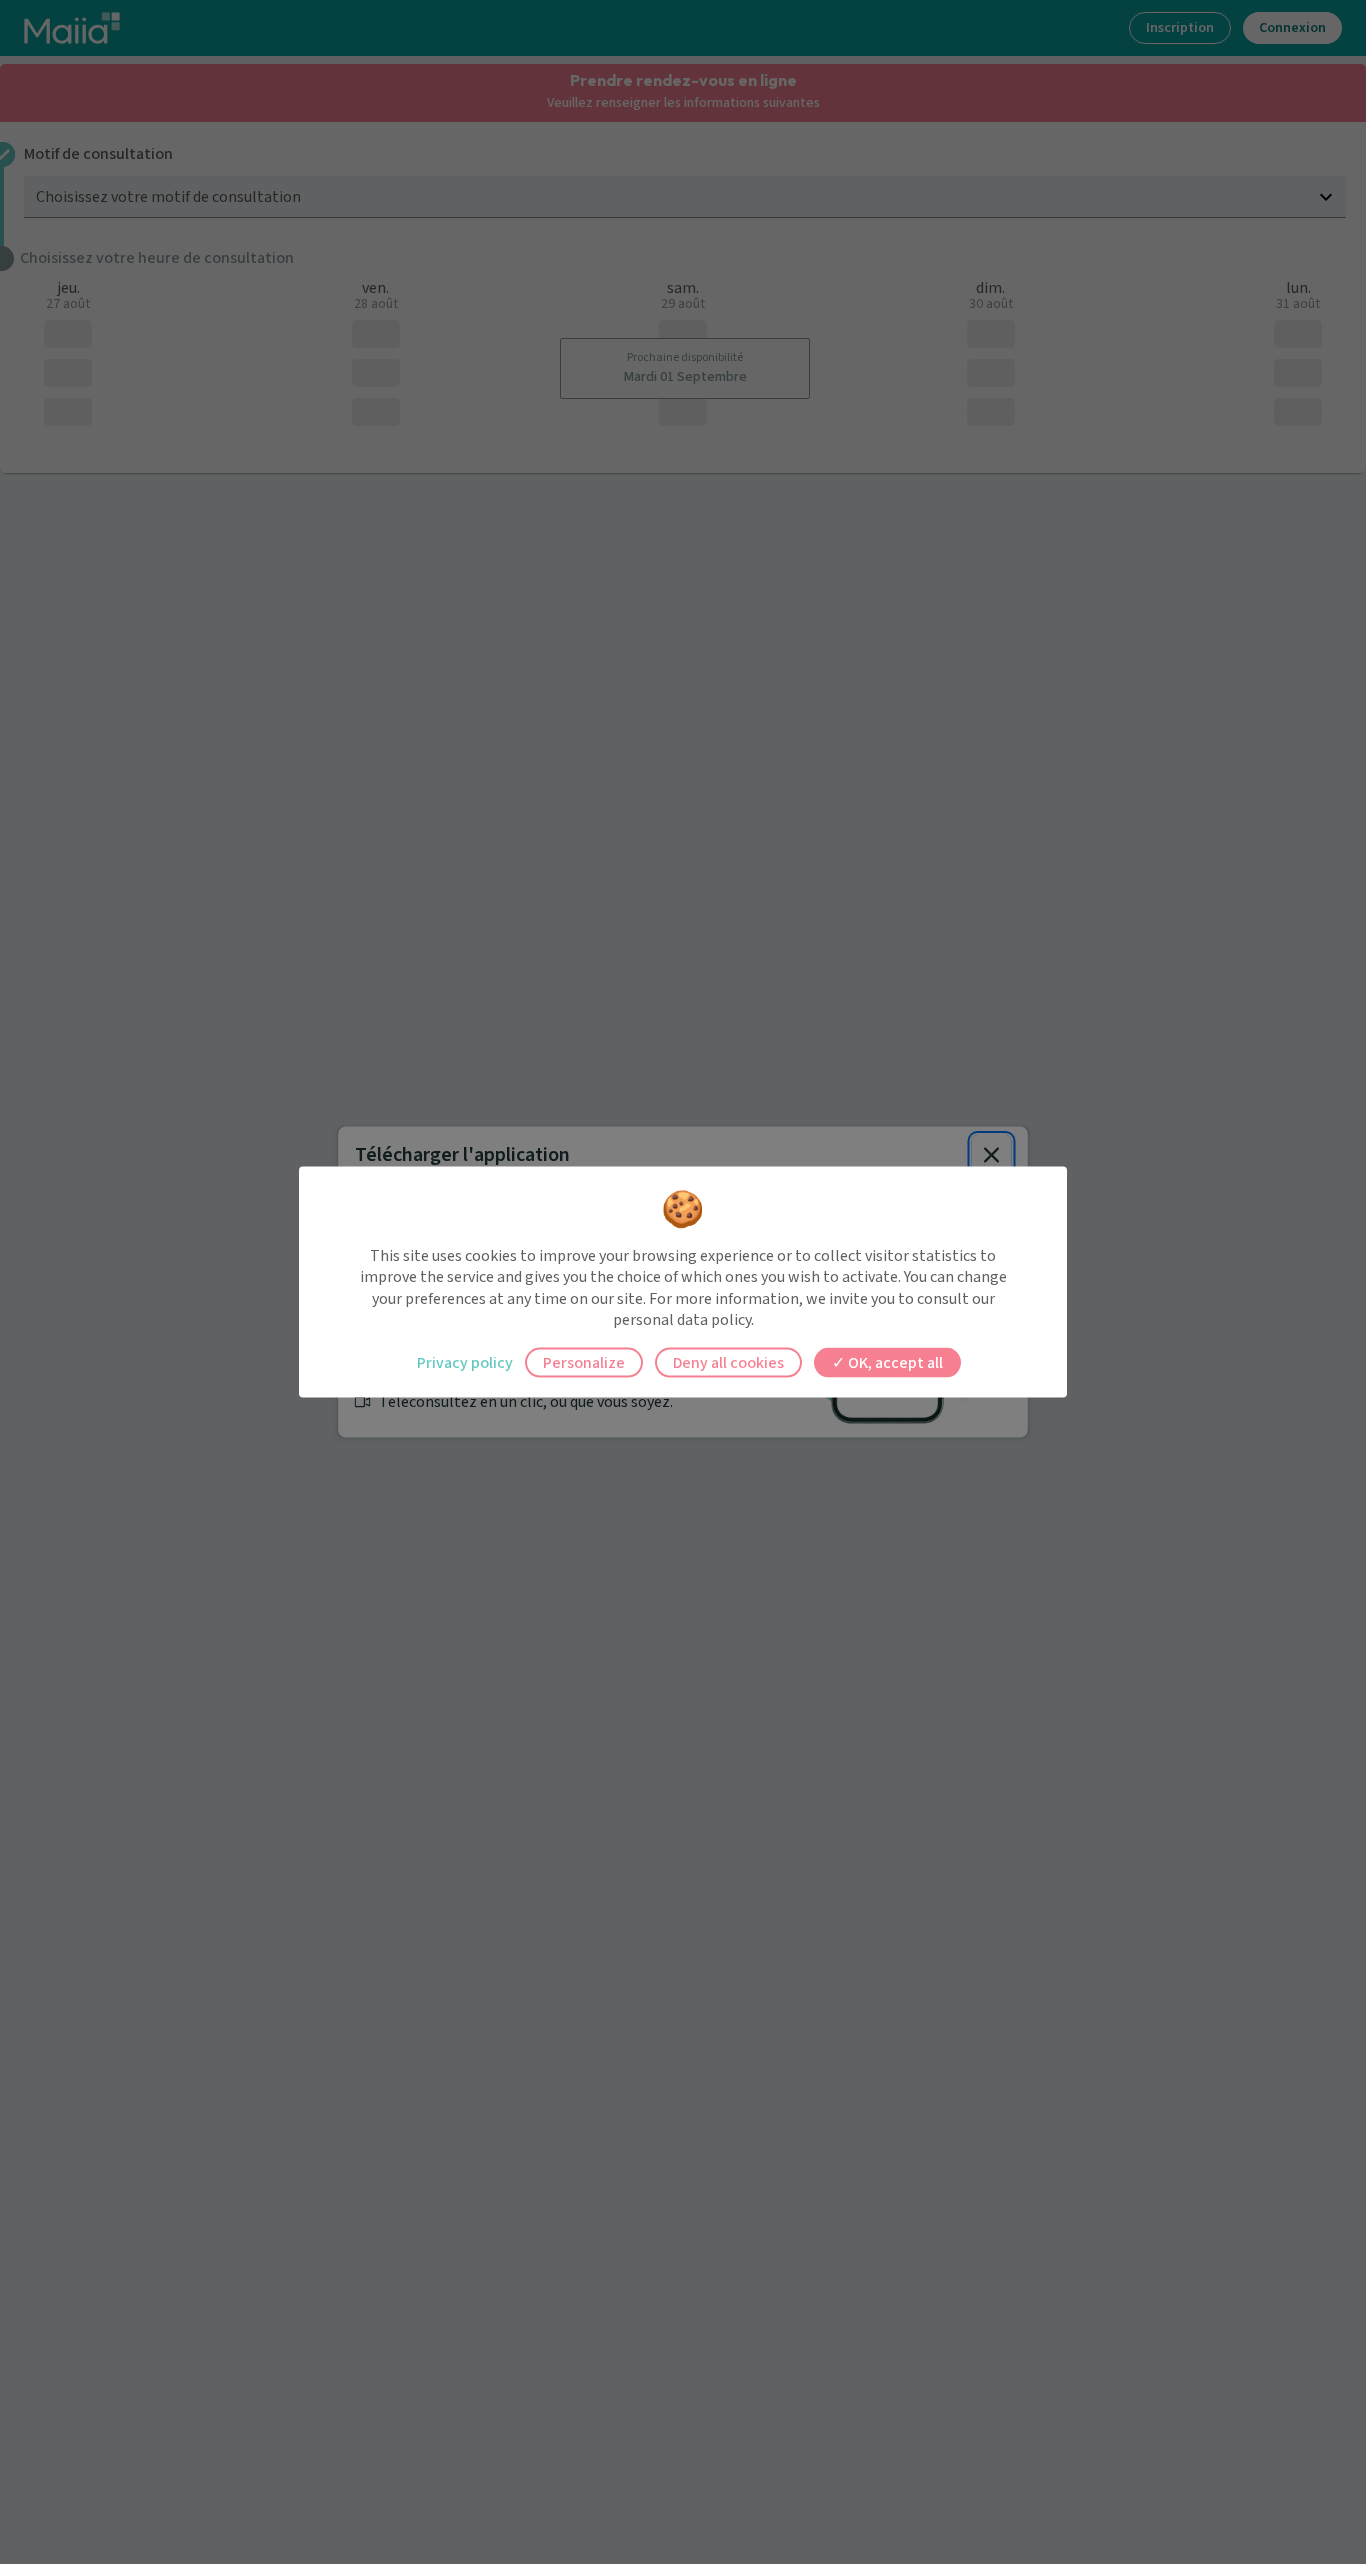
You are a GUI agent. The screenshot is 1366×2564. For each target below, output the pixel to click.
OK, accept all (894, 1362)
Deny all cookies (728, 1362)
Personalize (584, 1362)
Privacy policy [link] (465, 1362)
